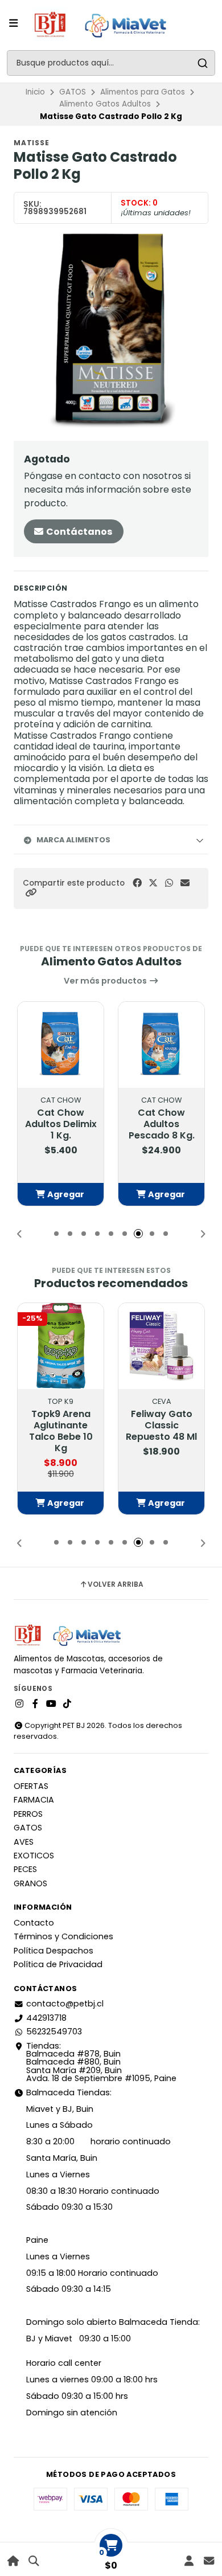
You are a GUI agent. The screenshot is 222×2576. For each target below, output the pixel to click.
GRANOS (30, 1883)
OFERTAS (31, 1786)
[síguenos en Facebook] (35, 1704)
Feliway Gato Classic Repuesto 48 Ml (161, 1426)
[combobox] (111, 63)
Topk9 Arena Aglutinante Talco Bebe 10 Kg (61, 1431)
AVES (24, 1842)
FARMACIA (34, 1800)
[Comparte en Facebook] (137, 883)
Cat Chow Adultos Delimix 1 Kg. (61, 1124)
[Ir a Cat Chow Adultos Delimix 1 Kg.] (61, 1045)
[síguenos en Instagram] (19, 1704)
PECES (25, 1869)
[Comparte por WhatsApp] (169, 883)
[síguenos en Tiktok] (67, 1704)
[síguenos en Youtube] (51, 1704)
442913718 (46, 2018)
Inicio (35, 92)
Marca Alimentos (73, 840)
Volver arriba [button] (116, 1584)
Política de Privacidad (58, 1964)
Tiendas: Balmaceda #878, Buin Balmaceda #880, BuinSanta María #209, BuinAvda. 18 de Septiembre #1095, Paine (101, 2062)
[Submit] (202, 63)
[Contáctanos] (209, 2561)
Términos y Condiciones (63, 1936)
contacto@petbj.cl (65, 2004)
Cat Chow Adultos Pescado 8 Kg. (162, 1124)
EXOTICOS (34, 1856)
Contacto (34, 1923)
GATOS (73, 92)
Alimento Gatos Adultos (105, 104)
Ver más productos (106, 981)
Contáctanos (78, 532)
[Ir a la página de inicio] (13, 2561)
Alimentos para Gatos (143, 92)
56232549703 (54, 2032)
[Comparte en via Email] (185, 883)
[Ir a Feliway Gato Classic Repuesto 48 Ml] (161, 1346)
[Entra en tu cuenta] (189, 2561)
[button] (31, 893)
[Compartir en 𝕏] (153, 883)
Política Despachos (54, 1951)
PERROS (28, 1814)
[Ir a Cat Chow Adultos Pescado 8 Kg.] (161, 1045)
